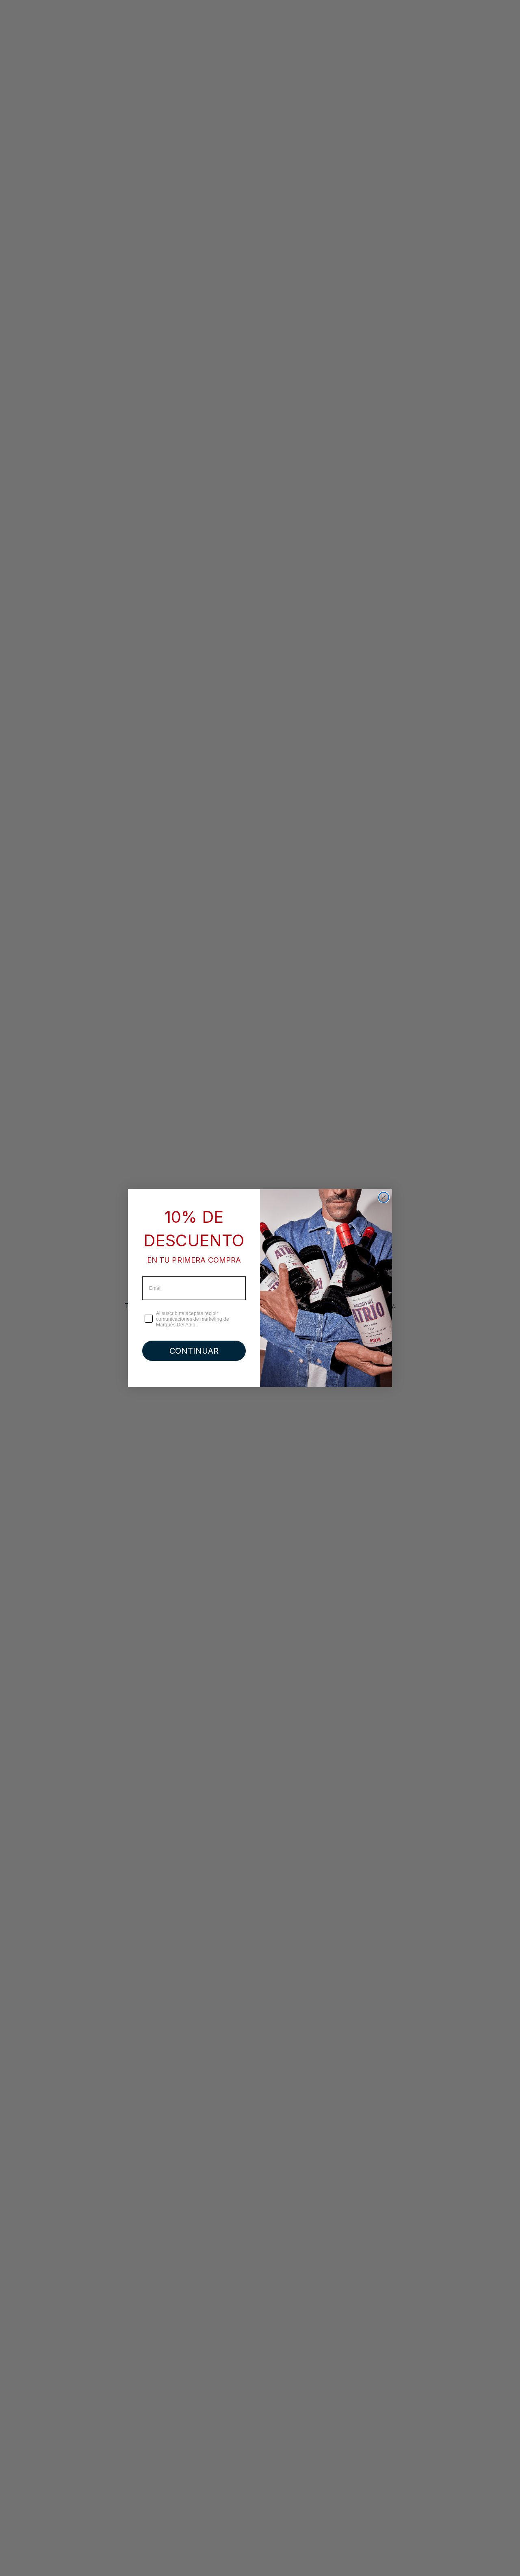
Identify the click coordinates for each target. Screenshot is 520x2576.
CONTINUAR (194, 1351)
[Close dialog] (384, 1197)
